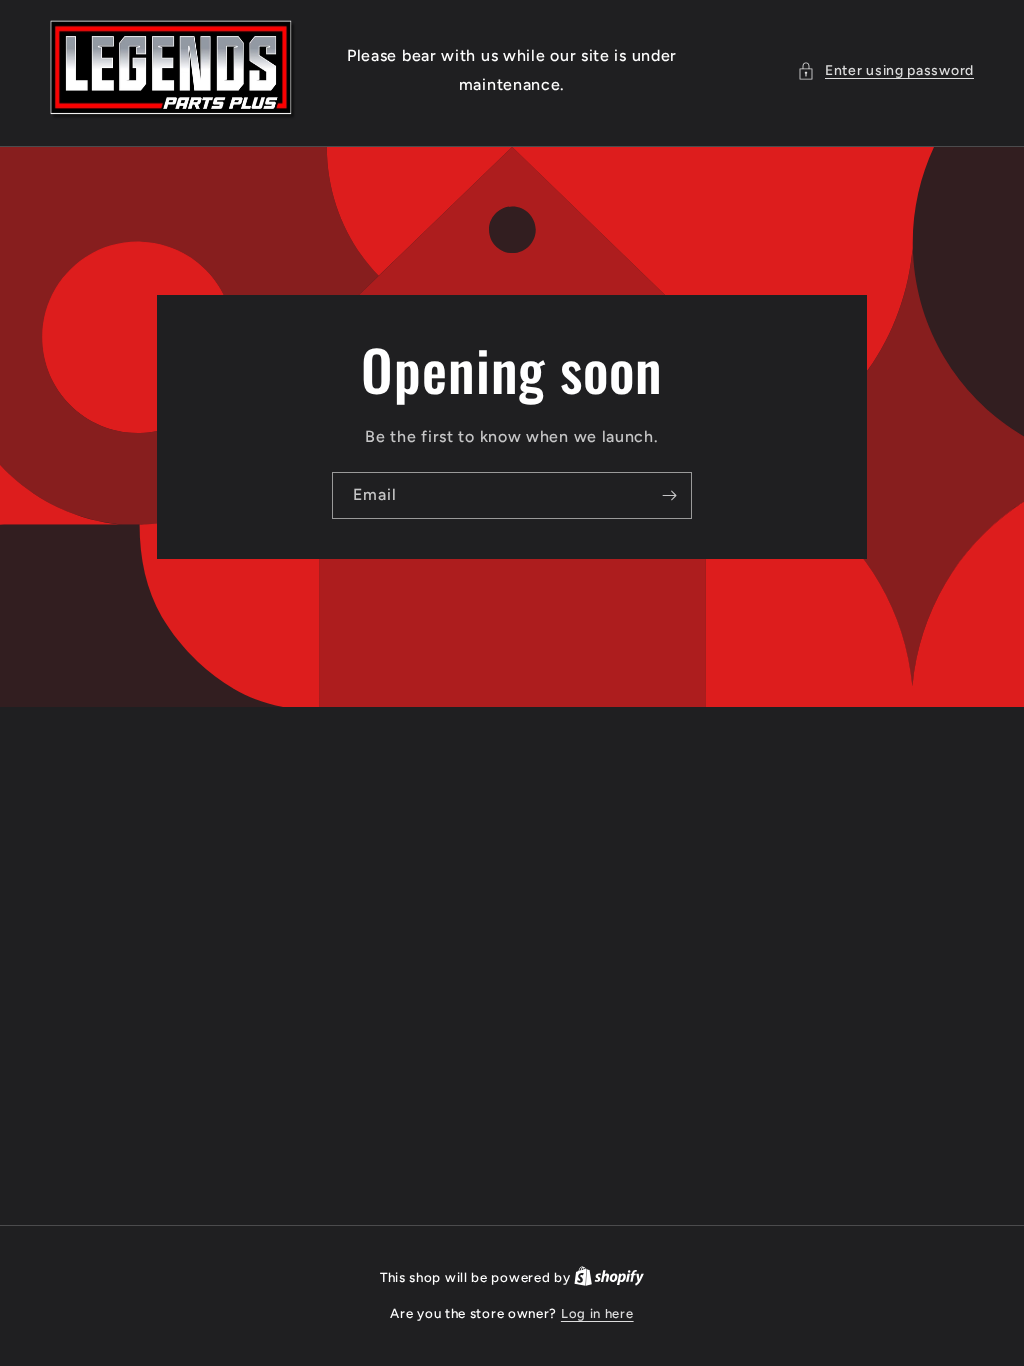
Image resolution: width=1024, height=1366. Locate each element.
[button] (885, 70)
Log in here (597, 1313)
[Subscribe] (669, 495)
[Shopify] (609, 1277)
